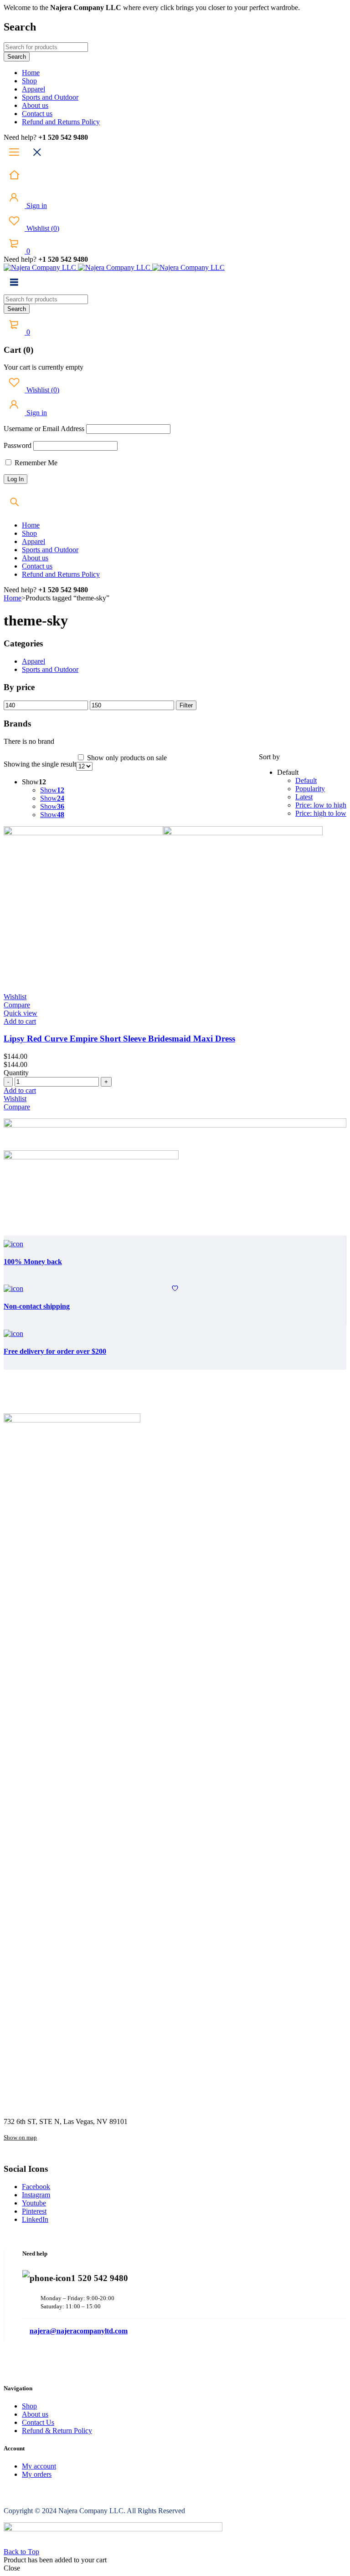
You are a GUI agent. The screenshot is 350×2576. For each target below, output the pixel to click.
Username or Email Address (44, 429)
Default (306, 780)
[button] (20, 1021)
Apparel (33, 661)
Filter (186, 705)
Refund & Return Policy (57, 2431)
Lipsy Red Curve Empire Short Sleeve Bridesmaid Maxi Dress (119, 1039)
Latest (304, 797)
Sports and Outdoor (50, 669)
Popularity (310, 789)
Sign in (36, 206)
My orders (37, 2474)
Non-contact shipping (37, 1306)
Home (13, 598)
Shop (29, 2406)
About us (35, 2414)
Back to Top (21, 2552)
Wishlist (42, 228)
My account (39, 2466)
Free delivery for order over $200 (55, 1351)
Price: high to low (321, 813)
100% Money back (33, 1262)
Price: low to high (321, 805)
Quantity (16, 1073)
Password (18, 445)
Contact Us (38, 2422)
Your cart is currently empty (44, 367)
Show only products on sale (126, 758)
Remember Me (35, 463)
